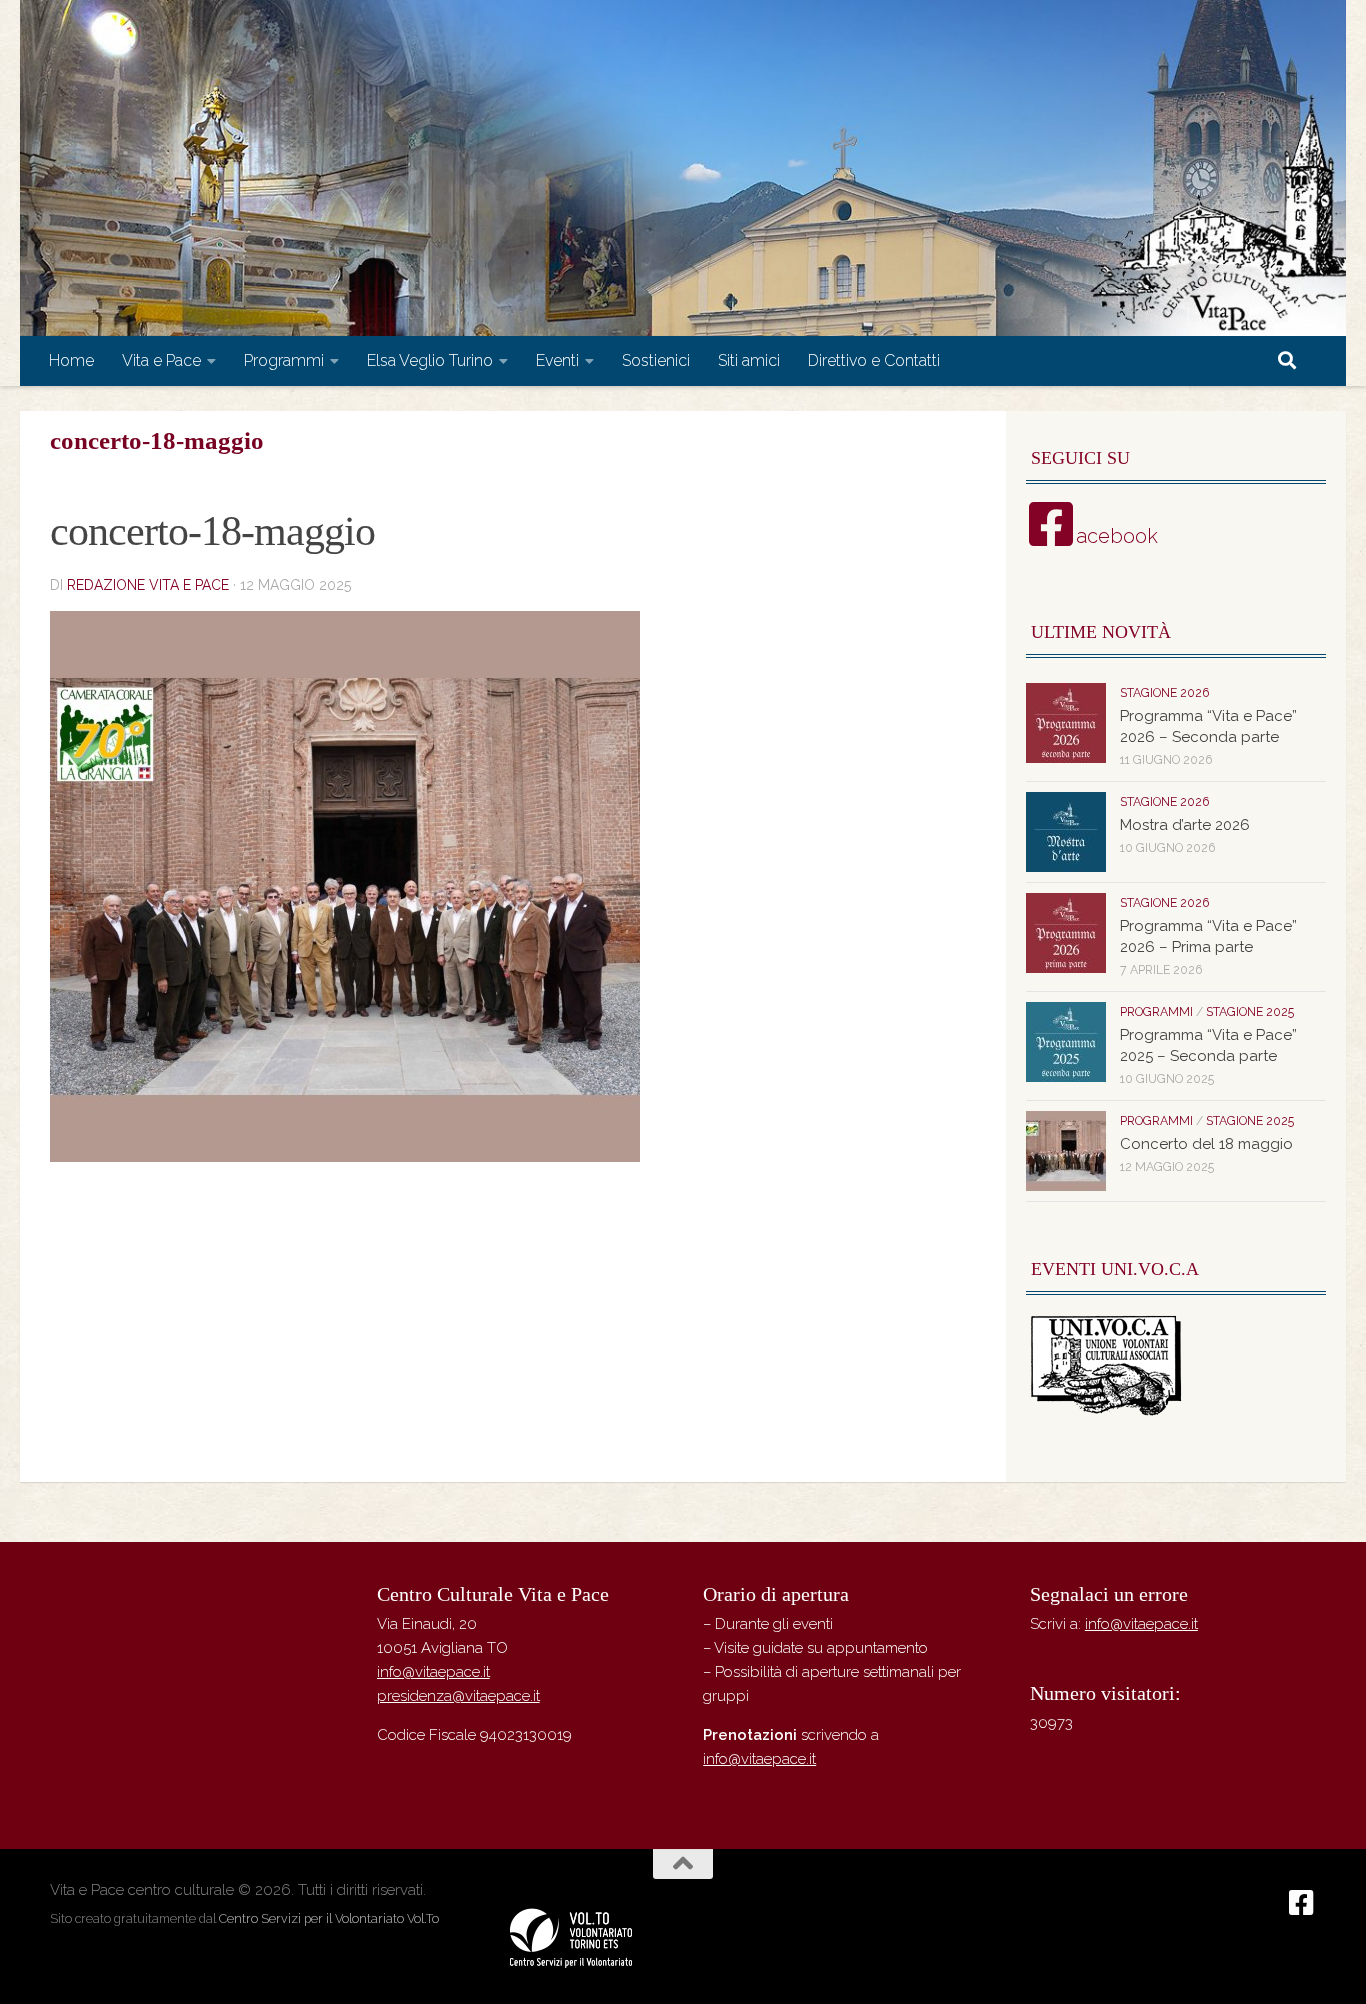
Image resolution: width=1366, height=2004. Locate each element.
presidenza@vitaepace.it (458, 1696)
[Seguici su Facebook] (1302, 1903)
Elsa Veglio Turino (430, 360)
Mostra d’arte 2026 (1185, 825)
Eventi (557, 360)
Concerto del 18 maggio (1206, 1144)
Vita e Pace (161, 360)
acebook (1117, 536)
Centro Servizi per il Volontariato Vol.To (329, 1918)
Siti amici (749, 360)
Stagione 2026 (1164, 693)
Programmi (284, 360)
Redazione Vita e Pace (148, 585)
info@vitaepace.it (433, 1672)
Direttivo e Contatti (874, 360)
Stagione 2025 (1250, 1012)
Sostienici (656, 360)
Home (71, 360)
